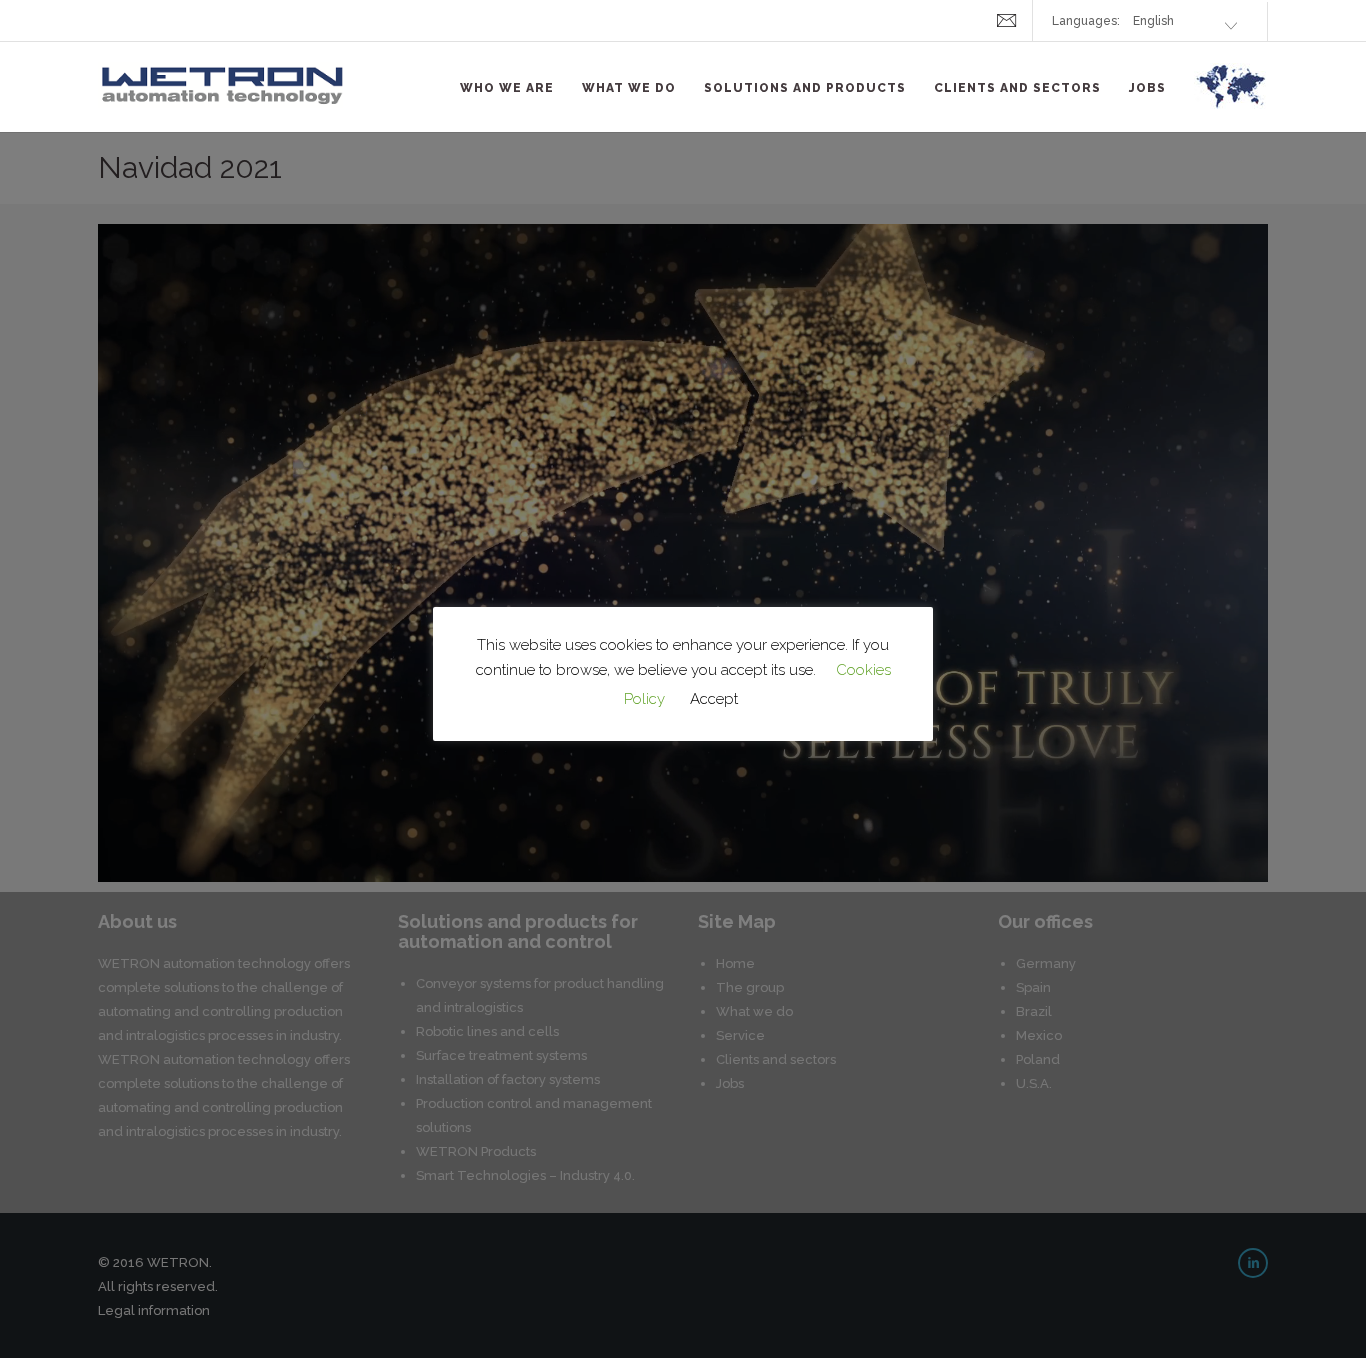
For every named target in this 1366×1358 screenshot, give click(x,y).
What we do (629, 88)
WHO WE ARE (507, 88)
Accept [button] (714, 699)
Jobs (1147, 88)
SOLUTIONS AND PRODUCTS (805, 88)
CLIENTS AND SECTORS (1017, 88)
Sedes (1231, 98)
